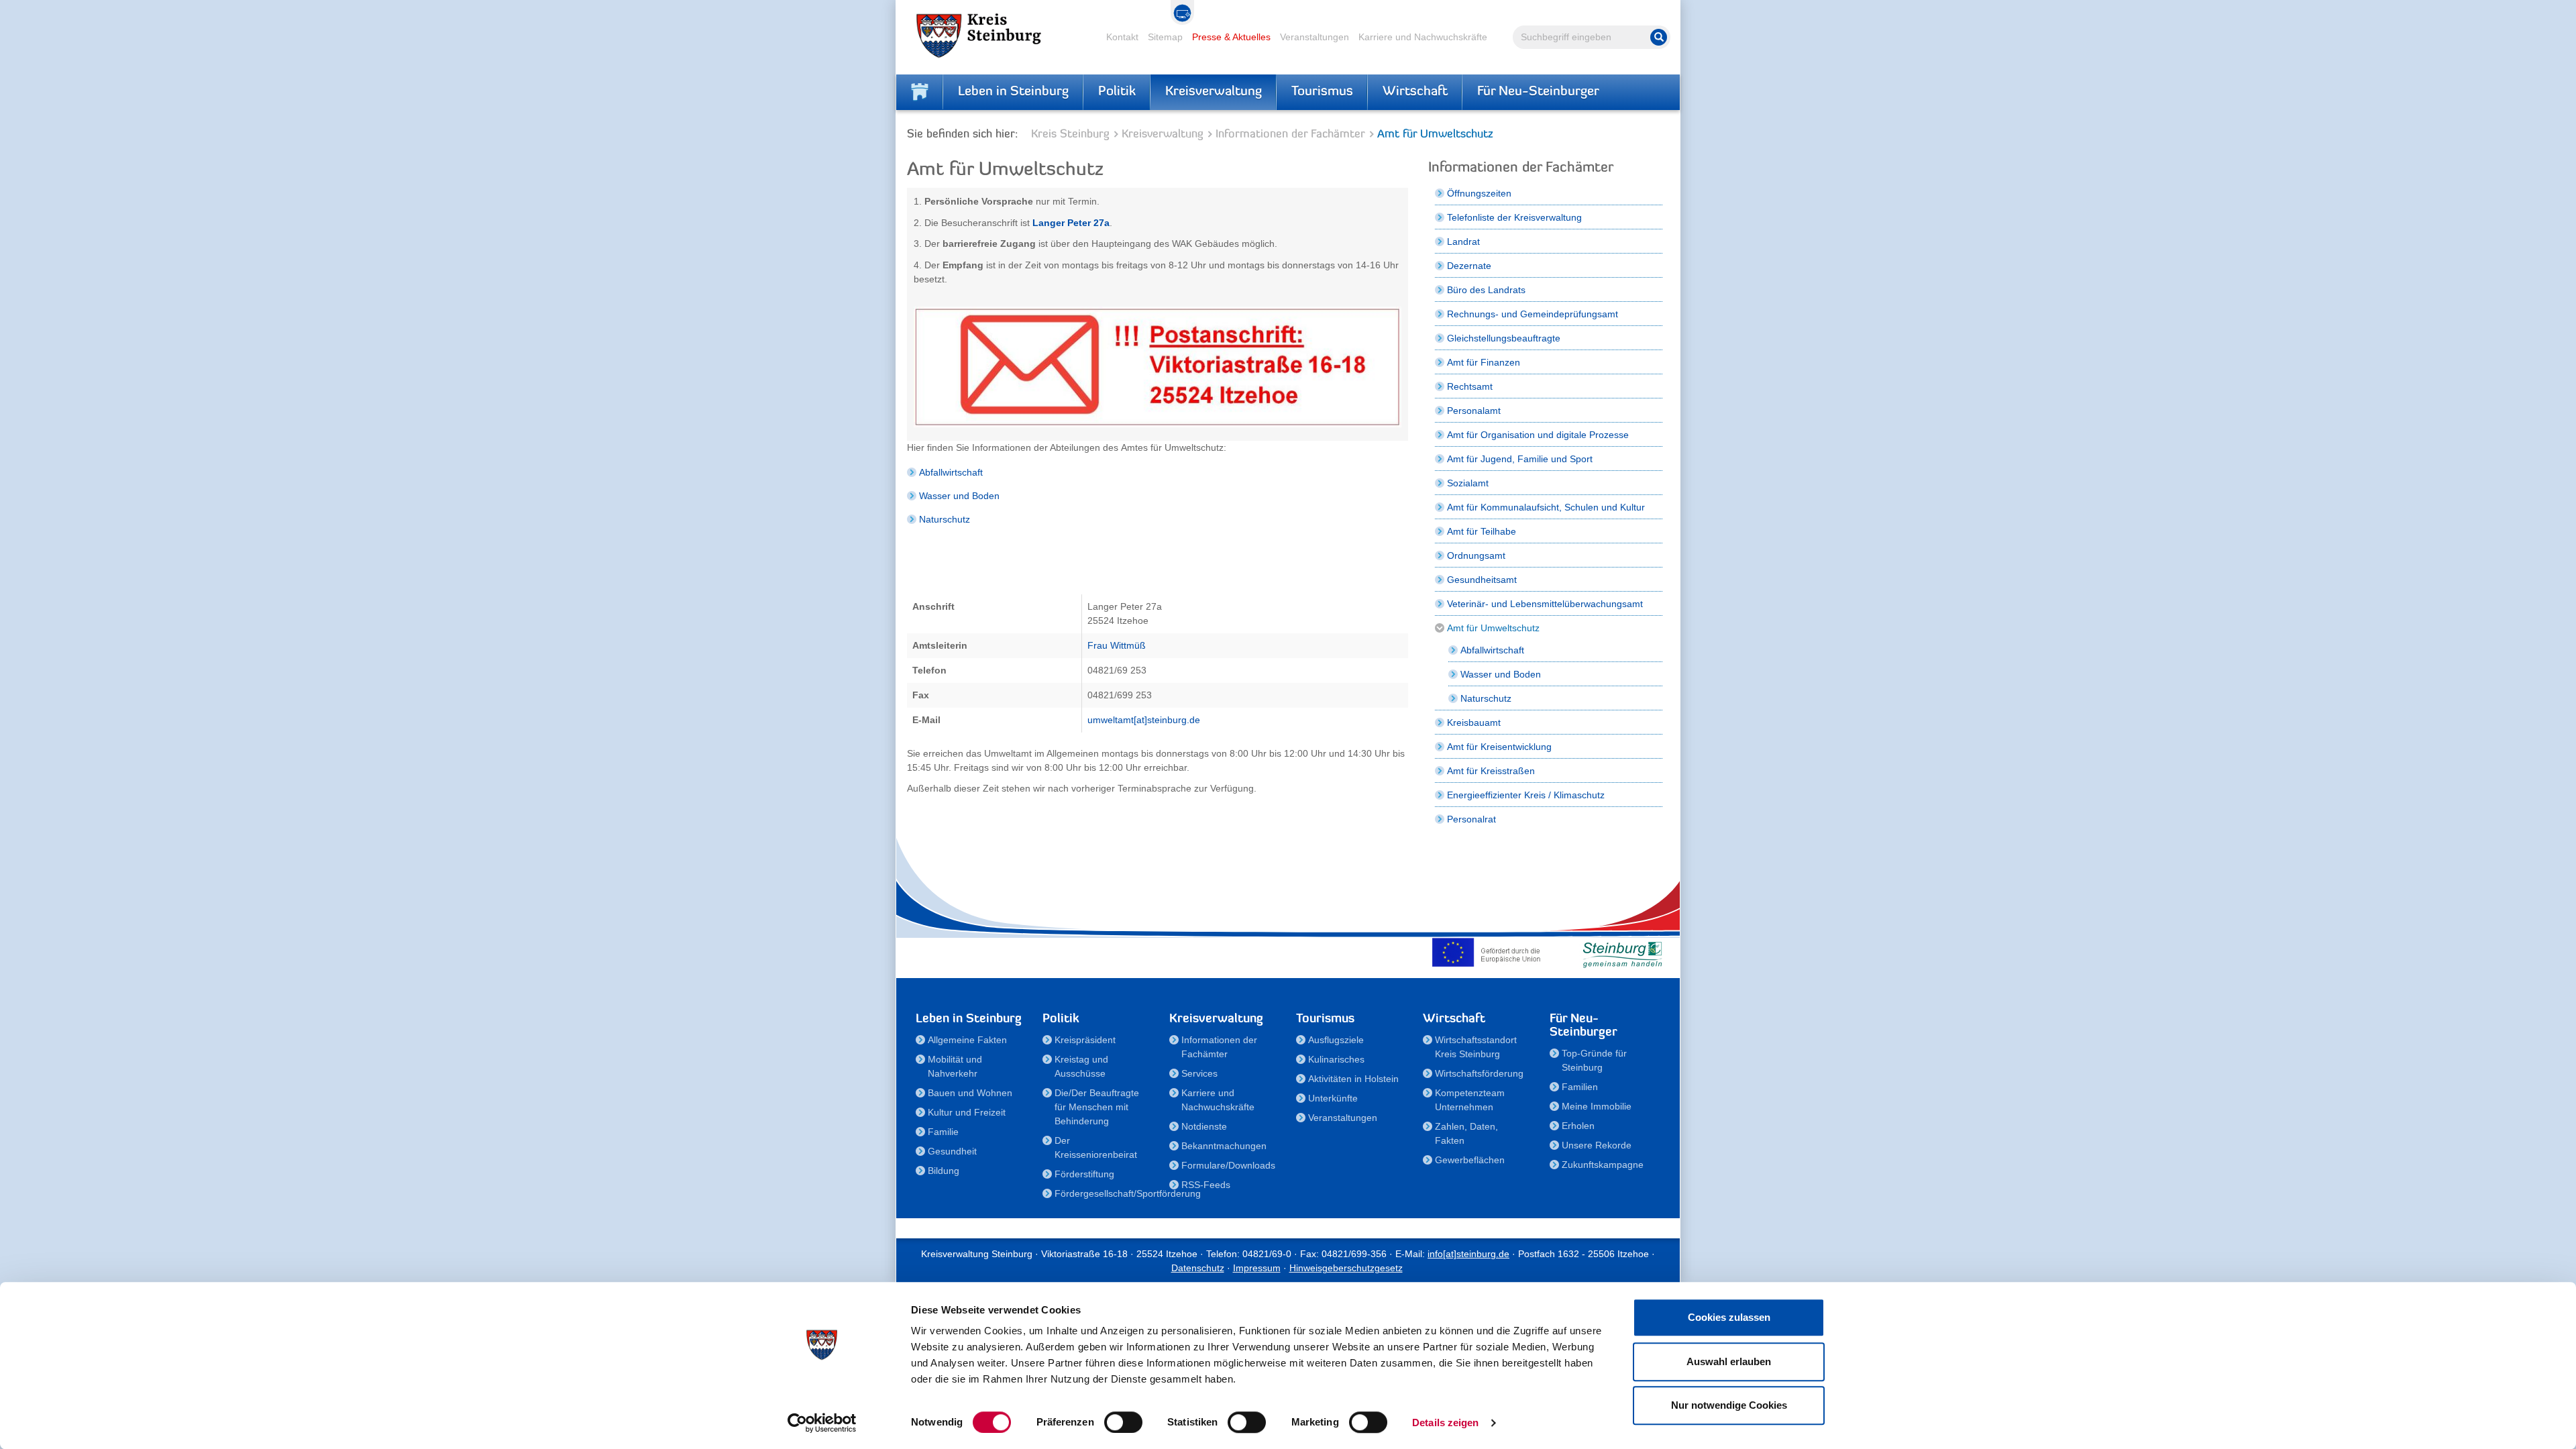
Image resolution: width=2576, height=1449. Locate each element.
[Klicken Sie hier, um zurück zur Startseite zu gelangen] (920, 92)
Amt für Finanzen (1484, 362)
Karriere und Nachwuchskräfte (1423, 37)
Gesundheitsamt (1482, 580)
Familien (1580, 1087)
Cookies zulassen (1729, 1317)
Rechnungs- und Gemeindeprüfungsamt (1533, 314)
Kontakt (1122, 37)
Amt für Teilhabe (1482, 531)
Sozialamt (1468, 483)
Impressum (1257, 1268)
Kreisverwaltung (1214, 92)
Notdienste (1204, 1126)
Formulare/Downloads (1228, 1165)
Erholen (1578, 1126)
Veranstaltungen (1314, 37)
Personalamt (1474, 411)
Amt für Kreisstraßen (1491, 771)
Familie (943, 1132)
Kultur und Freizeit (967, 1112)
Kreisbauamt (1474, 722)
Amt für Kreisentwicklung (1499, 747)
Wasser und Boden (959, 496)
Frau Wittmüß (1117, 645)
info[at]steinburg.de (1468, 1254)
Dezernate (1469, 266)
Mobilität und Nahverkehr (955, 1066)
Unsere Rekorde (1597, 1145)
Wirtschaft (1415, 92)
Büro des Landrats (1486, 290)
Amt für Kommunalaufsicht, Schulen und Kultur (1546, 507)
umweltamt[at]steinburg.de (1144, 720)
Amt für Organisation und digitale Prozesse (1538, 435)
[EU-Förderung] (1489, 952)
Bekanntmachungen (1224, 1146)
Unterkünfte (1333, 1098)
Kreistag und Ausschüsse (1081, 1066)
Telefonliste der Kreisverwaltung (1514, 217)
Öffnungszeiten (1479, 193)
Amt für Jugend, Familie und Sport (1520, 459)
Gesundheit (952, 1151)
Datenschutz (1198, 1268)
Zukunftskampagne (1603, 1165)
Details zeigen (1445, 1423)
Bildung (944, 1171)
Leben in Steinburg (1013, 92)
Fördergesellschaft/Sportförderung (1104, 1193)
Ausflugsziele (1336, 1040)
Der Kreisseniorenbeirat (1096, 1147)
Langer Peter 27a (1071, 223)
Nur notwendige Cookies (1729, 1405)
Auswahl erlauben (1729, 1361)
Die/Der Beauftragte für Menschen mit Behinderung (1097, 1107)
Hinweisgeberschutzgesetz (1346, 1268)
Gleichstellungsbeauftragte (1504, 338)
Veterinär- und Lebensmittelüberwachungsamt (1545, 604)
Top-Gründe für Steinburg (1594, 1060)
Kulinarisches (1336, 1059)
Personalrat (1471, 819)
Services (1199, 1073)
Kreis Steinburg (1070, 135)
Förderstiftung (1084, 1174)
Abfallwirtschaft (951, 472)
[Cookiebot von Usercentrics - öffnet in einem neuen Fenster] (822, 1423)
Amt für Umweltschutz (1493, 628)
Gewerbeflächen (1470, 1160)
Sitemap (1165, 37)
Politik (1117, 92)
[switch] (1123, 1422)
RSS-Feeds (1206, 1185)
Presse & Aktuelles (1231, 37)
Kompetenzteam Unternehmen (1470, 1100)
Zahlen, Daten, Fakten (1466, 1133)
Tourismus (1322, 92)
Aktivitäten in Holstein (1353, 1079)
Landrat (1463, 241)
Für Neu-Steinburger (1538, 92)
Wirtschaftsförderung (1479, 1073)
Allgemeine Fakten (967, 1040)
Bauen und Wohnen (970, 1093)
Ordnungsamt (1476, 555)
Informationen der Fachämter (1290, 135)
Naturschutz (945, 519)
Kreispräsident (1085, 1040)
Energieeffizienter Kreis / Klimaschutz (1526, 795)
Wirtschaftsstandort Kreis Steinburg (1476, 1047)
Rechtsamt (1470, 386)
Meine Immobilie (1597, 1106)
